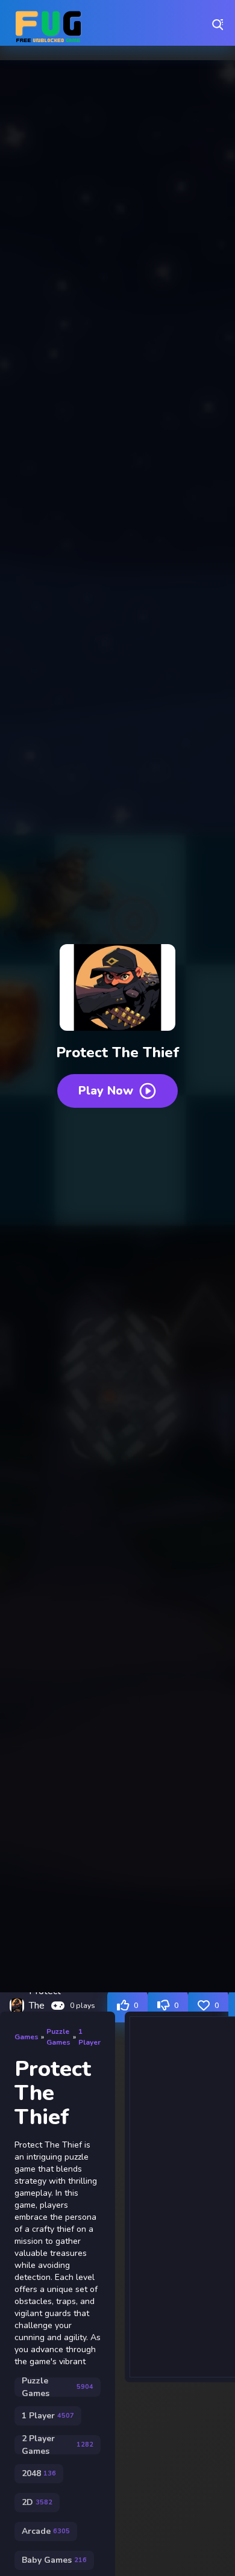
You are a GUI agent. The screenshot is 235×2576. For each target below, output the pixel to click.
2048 (39, 2473)
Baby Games (54, 2560)
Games (27, 2037)
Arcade (46, 2531)
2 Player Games (58, 2445)
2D (37, 2502)
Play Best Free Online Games (48, 24)
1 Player (89, 2037)
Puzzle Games (58, 2037)
